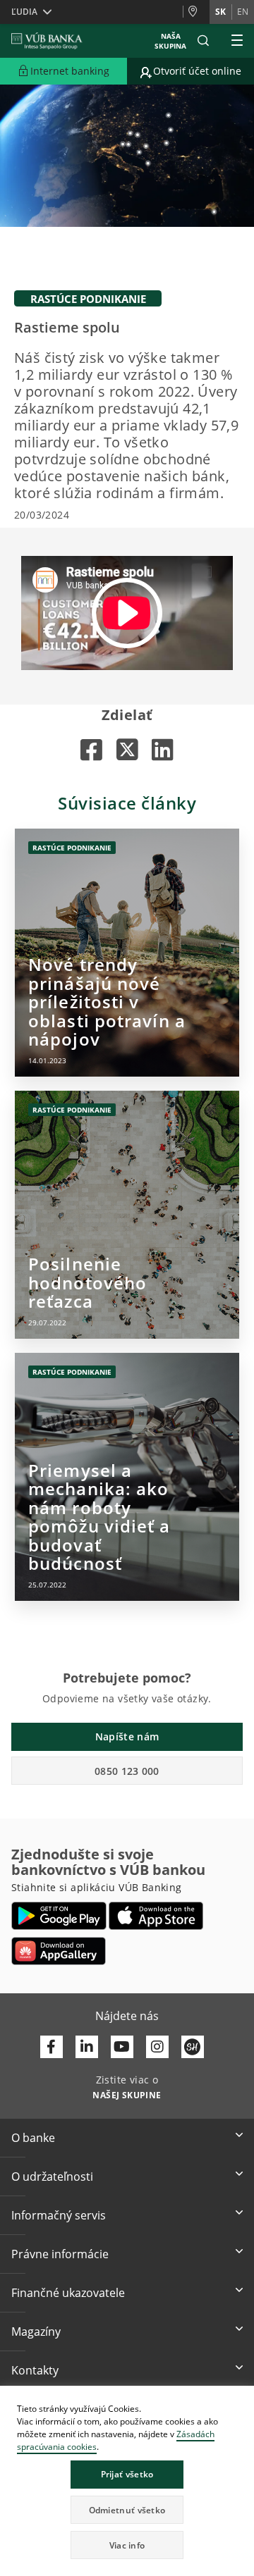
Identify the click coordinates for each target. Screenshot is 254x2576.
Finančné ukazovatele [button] (68, 2293)
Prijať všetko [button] (127, 2474)
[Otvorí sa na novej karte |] (91, 749)
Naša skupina (170, 41)
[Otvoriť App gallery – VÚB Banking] (59, 1951)
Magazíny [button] (36, 2332)
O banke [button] (33, 2138)
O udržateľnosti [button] (52, 2176)
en (243, 12)
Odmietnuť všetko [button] (127, 2510)
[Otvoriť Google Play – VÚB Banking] (59, 1916)
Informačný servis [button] (59, 2215)
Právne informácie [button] (60, 2254)
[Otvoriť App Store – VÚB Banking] (156, 1916)
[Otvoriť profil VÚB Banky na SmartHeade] (193, 2047)
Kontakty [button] (35, 2370)
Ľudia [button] (24, 12)
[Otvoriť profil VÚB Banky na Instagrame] (157, 2047)
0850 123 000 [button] (127, 1771)
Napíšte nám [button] (127, 1736)
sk (220, 12)
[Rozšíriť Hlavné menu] (237, 41)
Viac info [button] (127, 2545)
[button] (203, 41)
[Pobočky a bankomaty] (196, 12)
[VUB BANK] (47, 41)
